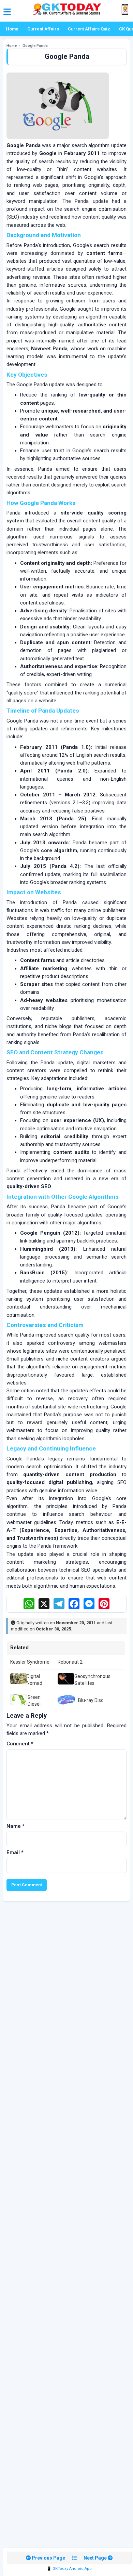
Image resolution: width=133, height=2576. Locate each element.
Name (16, 1826)
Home (12, 29)
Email (15, 1852)
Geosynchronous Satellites (92, 1680)
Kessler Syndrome (30, 1662)
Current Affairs (43, 29)
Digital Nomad (34, 1680)
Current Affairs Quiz (89, 29)
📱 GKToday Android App (69, 2569)
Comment (20, 1744)
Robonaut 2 (70, 1662)
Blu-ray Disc (91, 1700)
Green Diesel (34, 1701)
